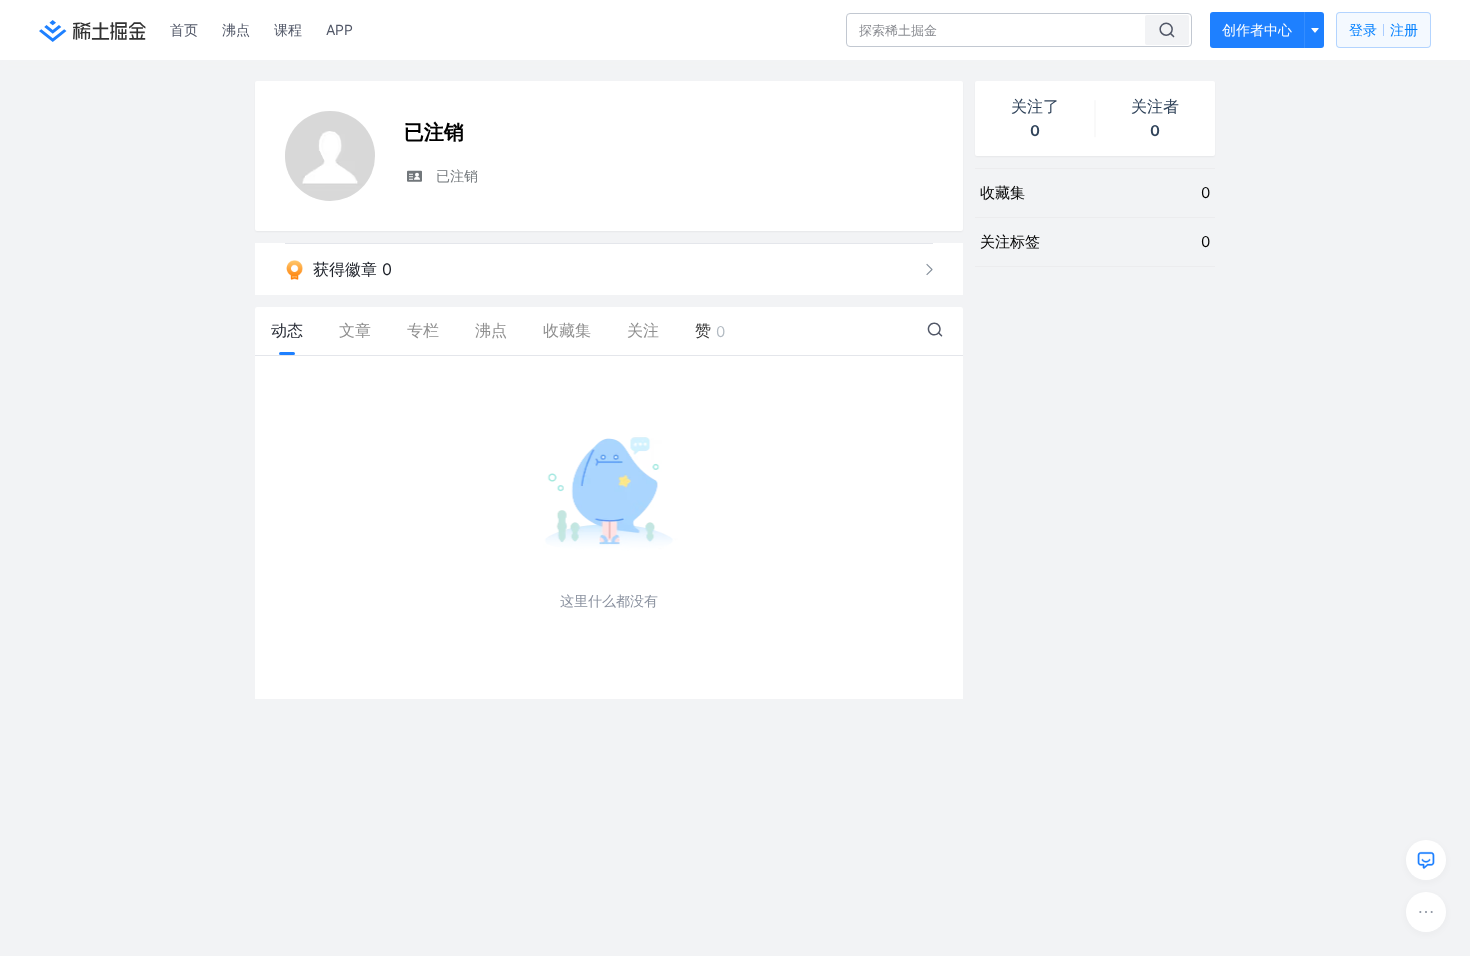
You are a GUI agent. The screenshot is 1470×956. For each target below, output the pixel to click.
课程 (288, 29)
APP (339, 29)
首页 (184, 29)
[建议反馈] (1426, 860)
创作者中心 (1257, 29)
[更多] (1426, 912)
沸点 (236, 29)
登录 (1383, 29)
